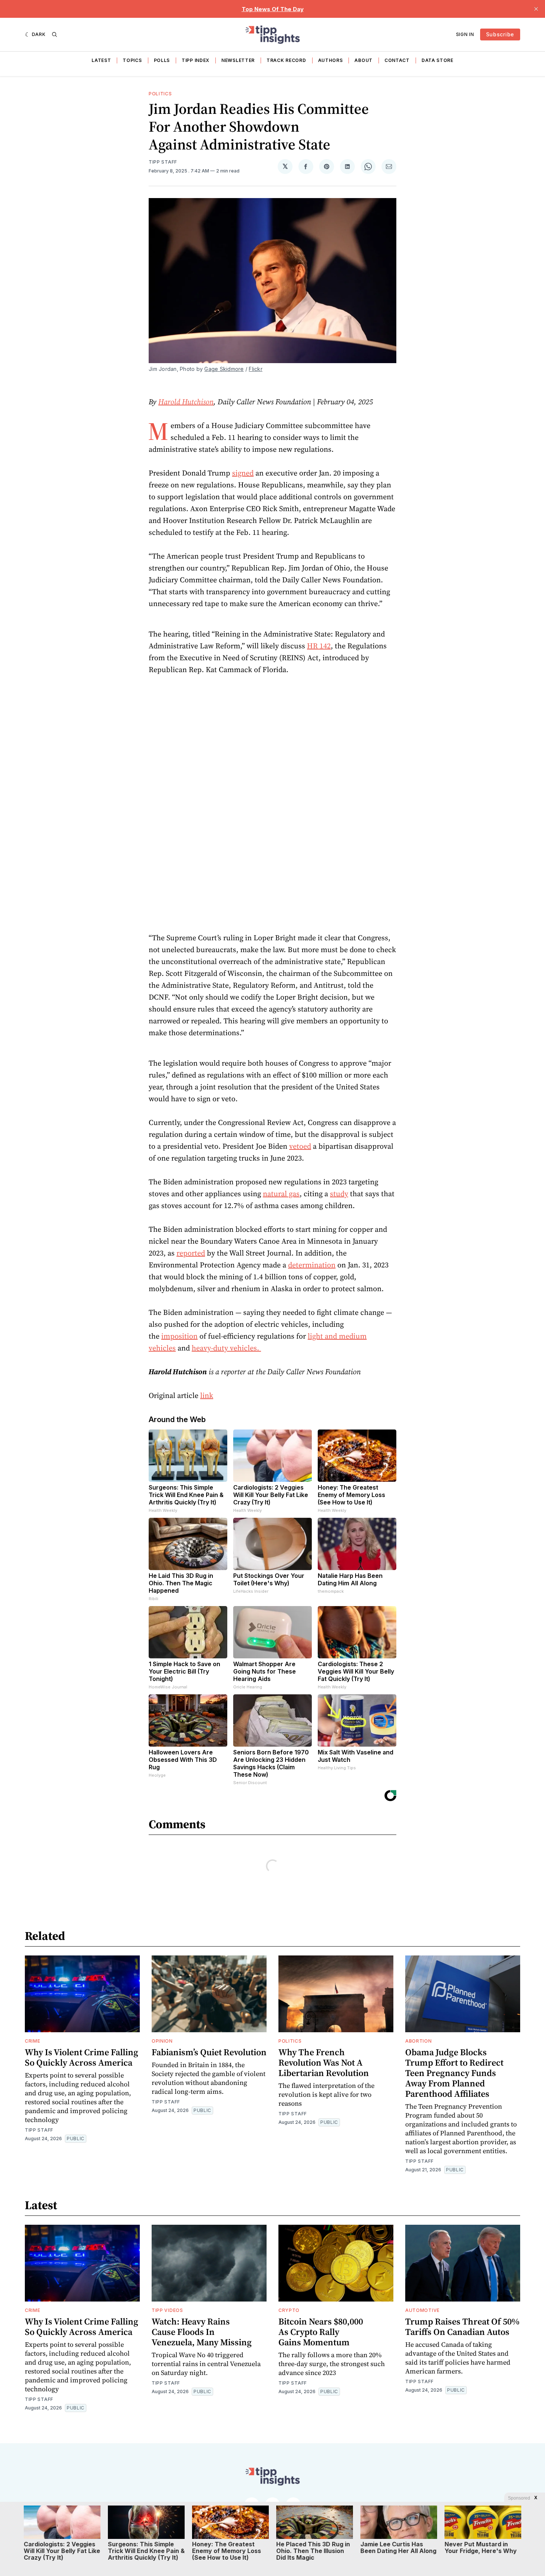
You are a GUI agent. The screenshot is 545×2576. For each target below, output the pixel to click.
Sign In (465, 34)
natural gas (281, 1194)
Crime (33, 2041)
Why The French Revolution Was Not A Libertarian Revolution (324, 2062)
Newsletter (238, 60)
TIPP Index (196, 60)
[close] (536, 9)
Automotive (422, 2310)
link (207, 1395)
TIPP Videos (167, 2310)
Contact (397, 60)
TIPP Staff (163, 162)
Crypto (289, 2310)
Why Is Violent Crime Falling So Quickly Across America (82, 2057)
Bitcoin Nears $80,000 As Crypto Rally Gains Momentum (321, 2332)
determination (312, 1265)
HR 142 (319, 646)
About (364, 60)
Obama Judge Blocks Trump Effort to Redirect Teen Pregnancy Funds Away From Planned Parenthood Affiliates (454, 2073)
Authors (331, 60)
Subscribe (500, 34)
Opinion (162, 2041)
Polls (162, 60)
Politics (160, 94)
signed (243, 473)
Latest (101, 60)
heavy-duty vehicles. (226, 1348)
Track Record (286, 60)
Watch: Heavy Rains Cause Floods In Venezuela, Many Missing (202, 2332)
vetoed (300, 1146)
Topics (132, 60)
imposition (179, 1336)
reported (191, 1253)
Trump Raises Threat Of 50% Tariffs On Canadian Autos (462, 2327)
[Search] (54, 34)
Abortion (419, 2041)
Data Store (437, 60)
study (339, 1194)
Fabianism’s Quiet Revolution (209, 2052)
